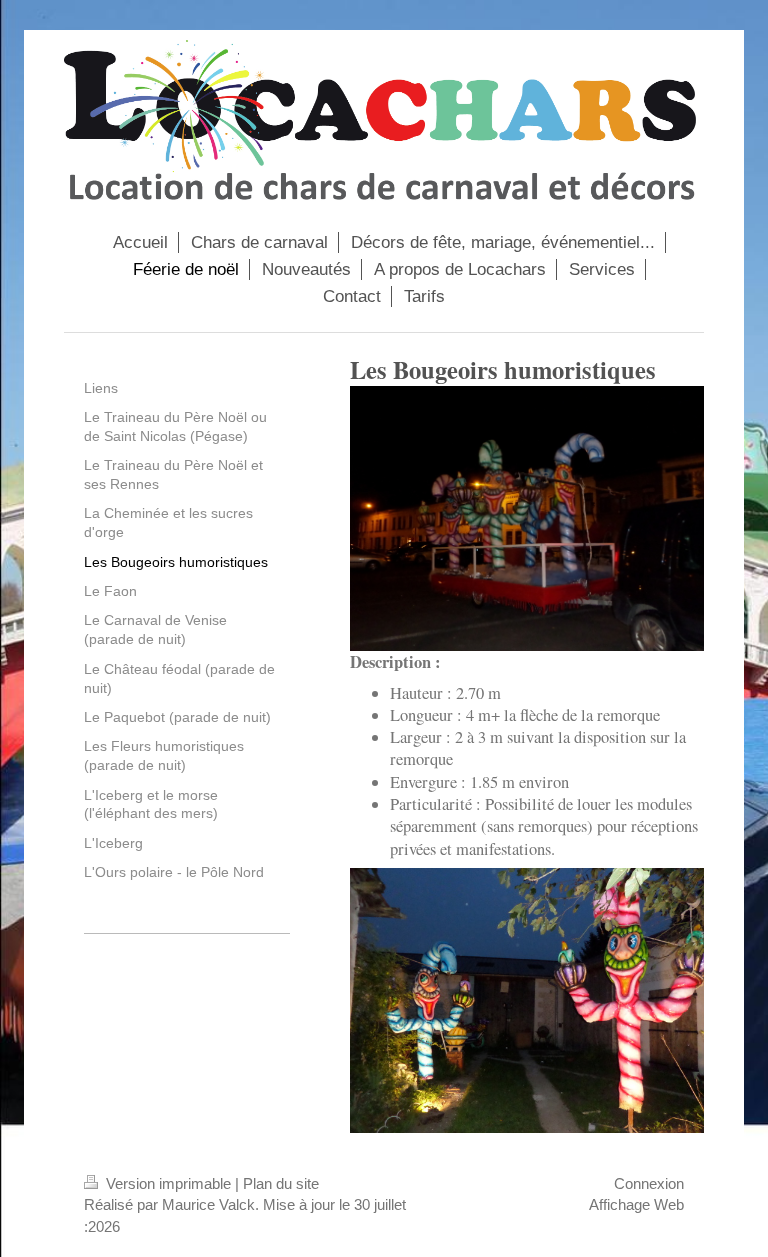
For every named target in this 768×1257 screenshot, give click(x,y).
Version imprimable (168, 1183)
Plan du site (281, 1183)
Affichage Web (636, 1204)
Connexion (649, 1183)
